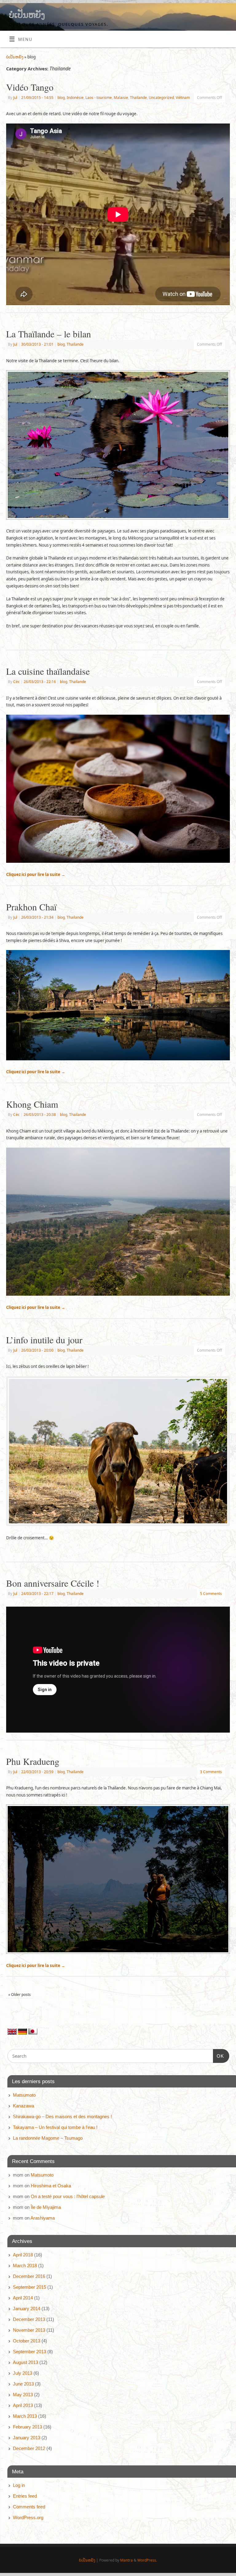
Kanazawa (24, 2106)
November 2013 (29, 2330)
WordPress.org (28, 2517)
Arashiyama (43, 2218)
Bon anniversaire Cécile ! (53, 1583)
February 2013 (28, 2427)
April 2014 (23, 2298)
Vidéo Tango (30, 87)
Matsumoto (24, 2095)
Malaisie (121, 98)
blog (61, 98)
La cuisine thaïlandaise (48, 671)
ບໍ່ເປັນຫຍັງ (27, 15)
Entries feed (25, 2496)
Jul (15, 98)
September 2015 (29, 2287)
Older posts (20, 1995)
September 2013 (29, 2352)
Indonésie (75, 98)
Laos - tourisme (99, 98)
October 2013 (27, 2341)
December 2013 (29, 2319)
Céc (16, 682)
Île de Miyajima (46, 2207)
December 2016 (29, 2276)
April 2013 (23, 2405)
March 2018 (25, 2266)
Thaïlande (138, 98)
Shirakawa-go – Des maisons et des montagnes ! (62, 2117)
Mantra (126, 2560)
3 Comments (211, 1772)
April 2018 (23, 2255)
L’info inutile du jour (44, 1340)
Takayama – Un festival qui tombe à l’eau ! (55, 2127)
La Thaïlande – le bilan (49, 334)
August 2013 (26, 2362)
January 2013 (27, 2438)
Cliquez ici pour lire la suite (36, 874)
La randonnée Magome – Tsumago (48, 2138)
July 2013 (23, 2373)
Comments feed (29, 2507)
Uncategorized (161, 98)
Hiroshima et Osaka (51, 2186)
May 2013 (23, 2395)
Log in (19, 2485)
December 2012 (29, 2448)
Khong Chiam (32, 1104)
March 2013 (25, 2416)
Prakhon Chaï (31, 907)
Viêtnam (183, 98)
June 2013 (23, 2384)
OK (218, 2056)
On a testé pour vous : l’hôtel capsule (68, 2196)
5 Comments (211, 1594)
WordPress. (147, 2560)
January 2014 (27, 2309)
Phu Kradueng (33, 1761)
